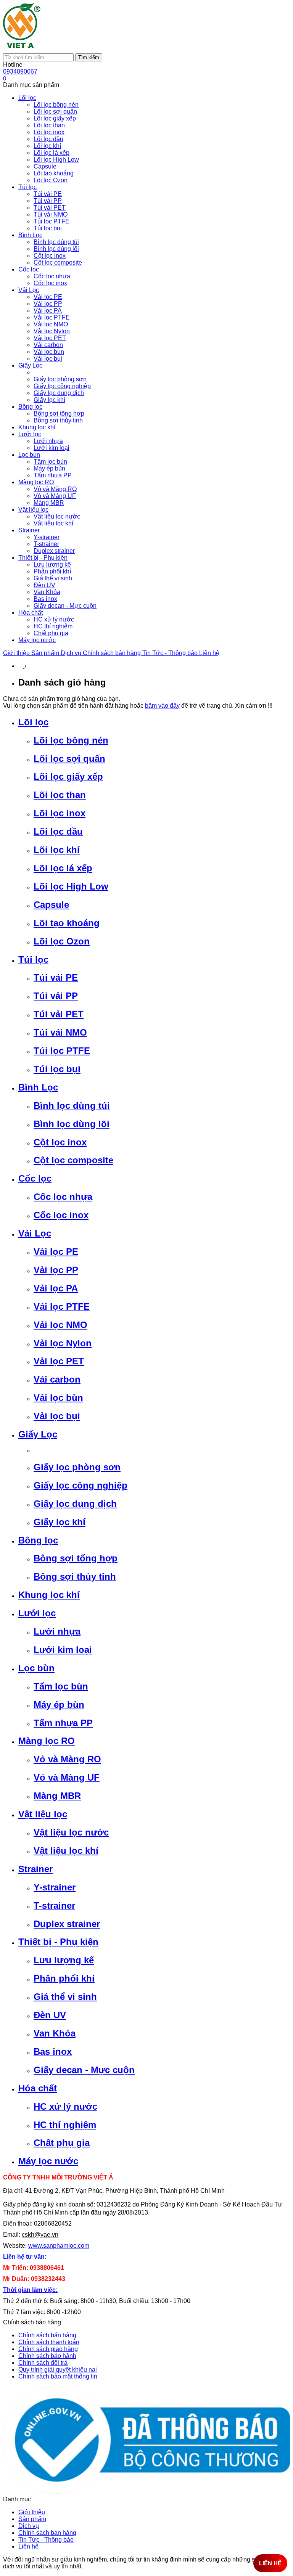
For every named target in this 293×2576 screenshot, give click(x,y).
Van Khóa (55, 2033)
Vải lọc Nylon (63, 1343)
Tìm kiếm (89, 57)
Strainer (35, 1869)
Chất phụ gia (62, 2143)
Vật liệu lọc (43, 1814)
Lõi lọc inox (60, 813)
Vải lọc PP (56, 1270)
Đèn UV (50, 2015)
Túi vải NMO (60, 1032)
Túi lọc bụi (57, 1069)
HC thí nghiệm (65, 2125)
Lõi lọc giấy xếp (68, 776)
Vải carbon (57, 1379)
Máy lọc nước (48, 2161)
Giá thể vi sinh (65, 1997)
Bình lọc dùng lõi (72, 1124)
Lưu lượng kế (64, 1960)
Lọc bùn (36, 1668)
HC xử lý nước (65, 2106)
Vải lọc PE (56, 1252)
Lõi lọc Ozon (62, 941)
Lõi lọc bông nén (71, 740)
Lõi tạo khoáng (67, 923)
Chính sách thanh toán (49, 2342)
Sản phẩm (46, 653)
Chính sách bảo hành (47, 2356)
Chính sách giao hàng (48, 2349)
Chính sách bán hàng (113, 653)
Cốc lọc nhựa (63, 1197)
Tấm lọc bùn (61, 1686)
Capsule (51, 905)
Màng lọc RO (47, 1741)
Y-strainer (55, 1887)
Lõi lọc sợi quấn (69, 759)
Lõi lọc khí (57, 850)
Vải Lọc (35, 1233)
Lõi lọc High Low (71, 886)
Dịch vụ (72, 653)
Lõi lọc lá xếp (63, 868)
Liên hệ (209, 653)
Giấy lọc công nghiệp (80, 1485)
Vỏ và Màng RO (67, 1759)
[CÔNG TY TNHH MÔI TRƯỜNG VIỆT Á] (22, 50)
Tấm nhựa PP (63, 1723)
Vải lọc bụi (57, 1416)
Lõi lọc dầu (58, 831)
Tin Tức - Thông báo (171, 653)
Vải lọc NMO (60, 1325)
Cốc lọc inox (61, 1215)
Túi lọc (33, 960)
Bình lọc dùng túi (72, 1106)
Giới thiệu (17, 653)
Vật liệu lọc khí (66, 1851)
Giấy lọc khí (60, 1522)
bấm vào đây (162, 706)
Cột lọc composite (73, 1160)
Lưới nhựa (57, 1631)
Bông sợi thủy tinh (75, 1576)
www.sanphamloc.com (59, 2246)
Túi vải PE (56, 977)
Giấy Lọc (38, 1434)
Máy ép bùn (59, 1705)
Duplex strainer (67, 1924)
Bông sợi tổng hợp (76, 1558)
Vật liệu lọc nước (71, 1832)
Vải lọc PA (56, 1288)
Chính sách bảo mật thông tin (58, 2376)
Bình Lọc (38, 1087)
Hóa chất (38, 2088)
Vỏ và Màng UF (67, 1777)
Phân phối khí (64, 1978)
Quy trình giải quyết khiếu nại (58, 2370)
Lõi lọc (33, 722)
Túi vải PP (56, 996)
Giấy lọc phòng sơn (77, 1467)
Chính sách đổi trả (43, 2363)
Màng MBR (57, 1796)
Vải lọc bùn (58, 1398)
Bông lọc (38, 1540)
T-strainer (54, 1906)
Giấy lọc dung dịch (75, 1504)
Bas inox (53, 2052)
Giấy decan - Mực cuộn (84, 2070)
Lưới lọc (37, 1613)
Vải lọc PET (59, 1361)
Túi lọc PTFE (62, 1051)
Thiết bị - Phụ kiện (58, 1942)
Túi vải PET (59, 1014)
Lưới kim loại (63, 1650)
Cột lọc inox (60, 1142)
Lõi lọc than (60, 795)
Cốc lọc (35, 1178)
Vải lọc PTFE (62, 1306)
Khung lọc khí (49, 1595)
